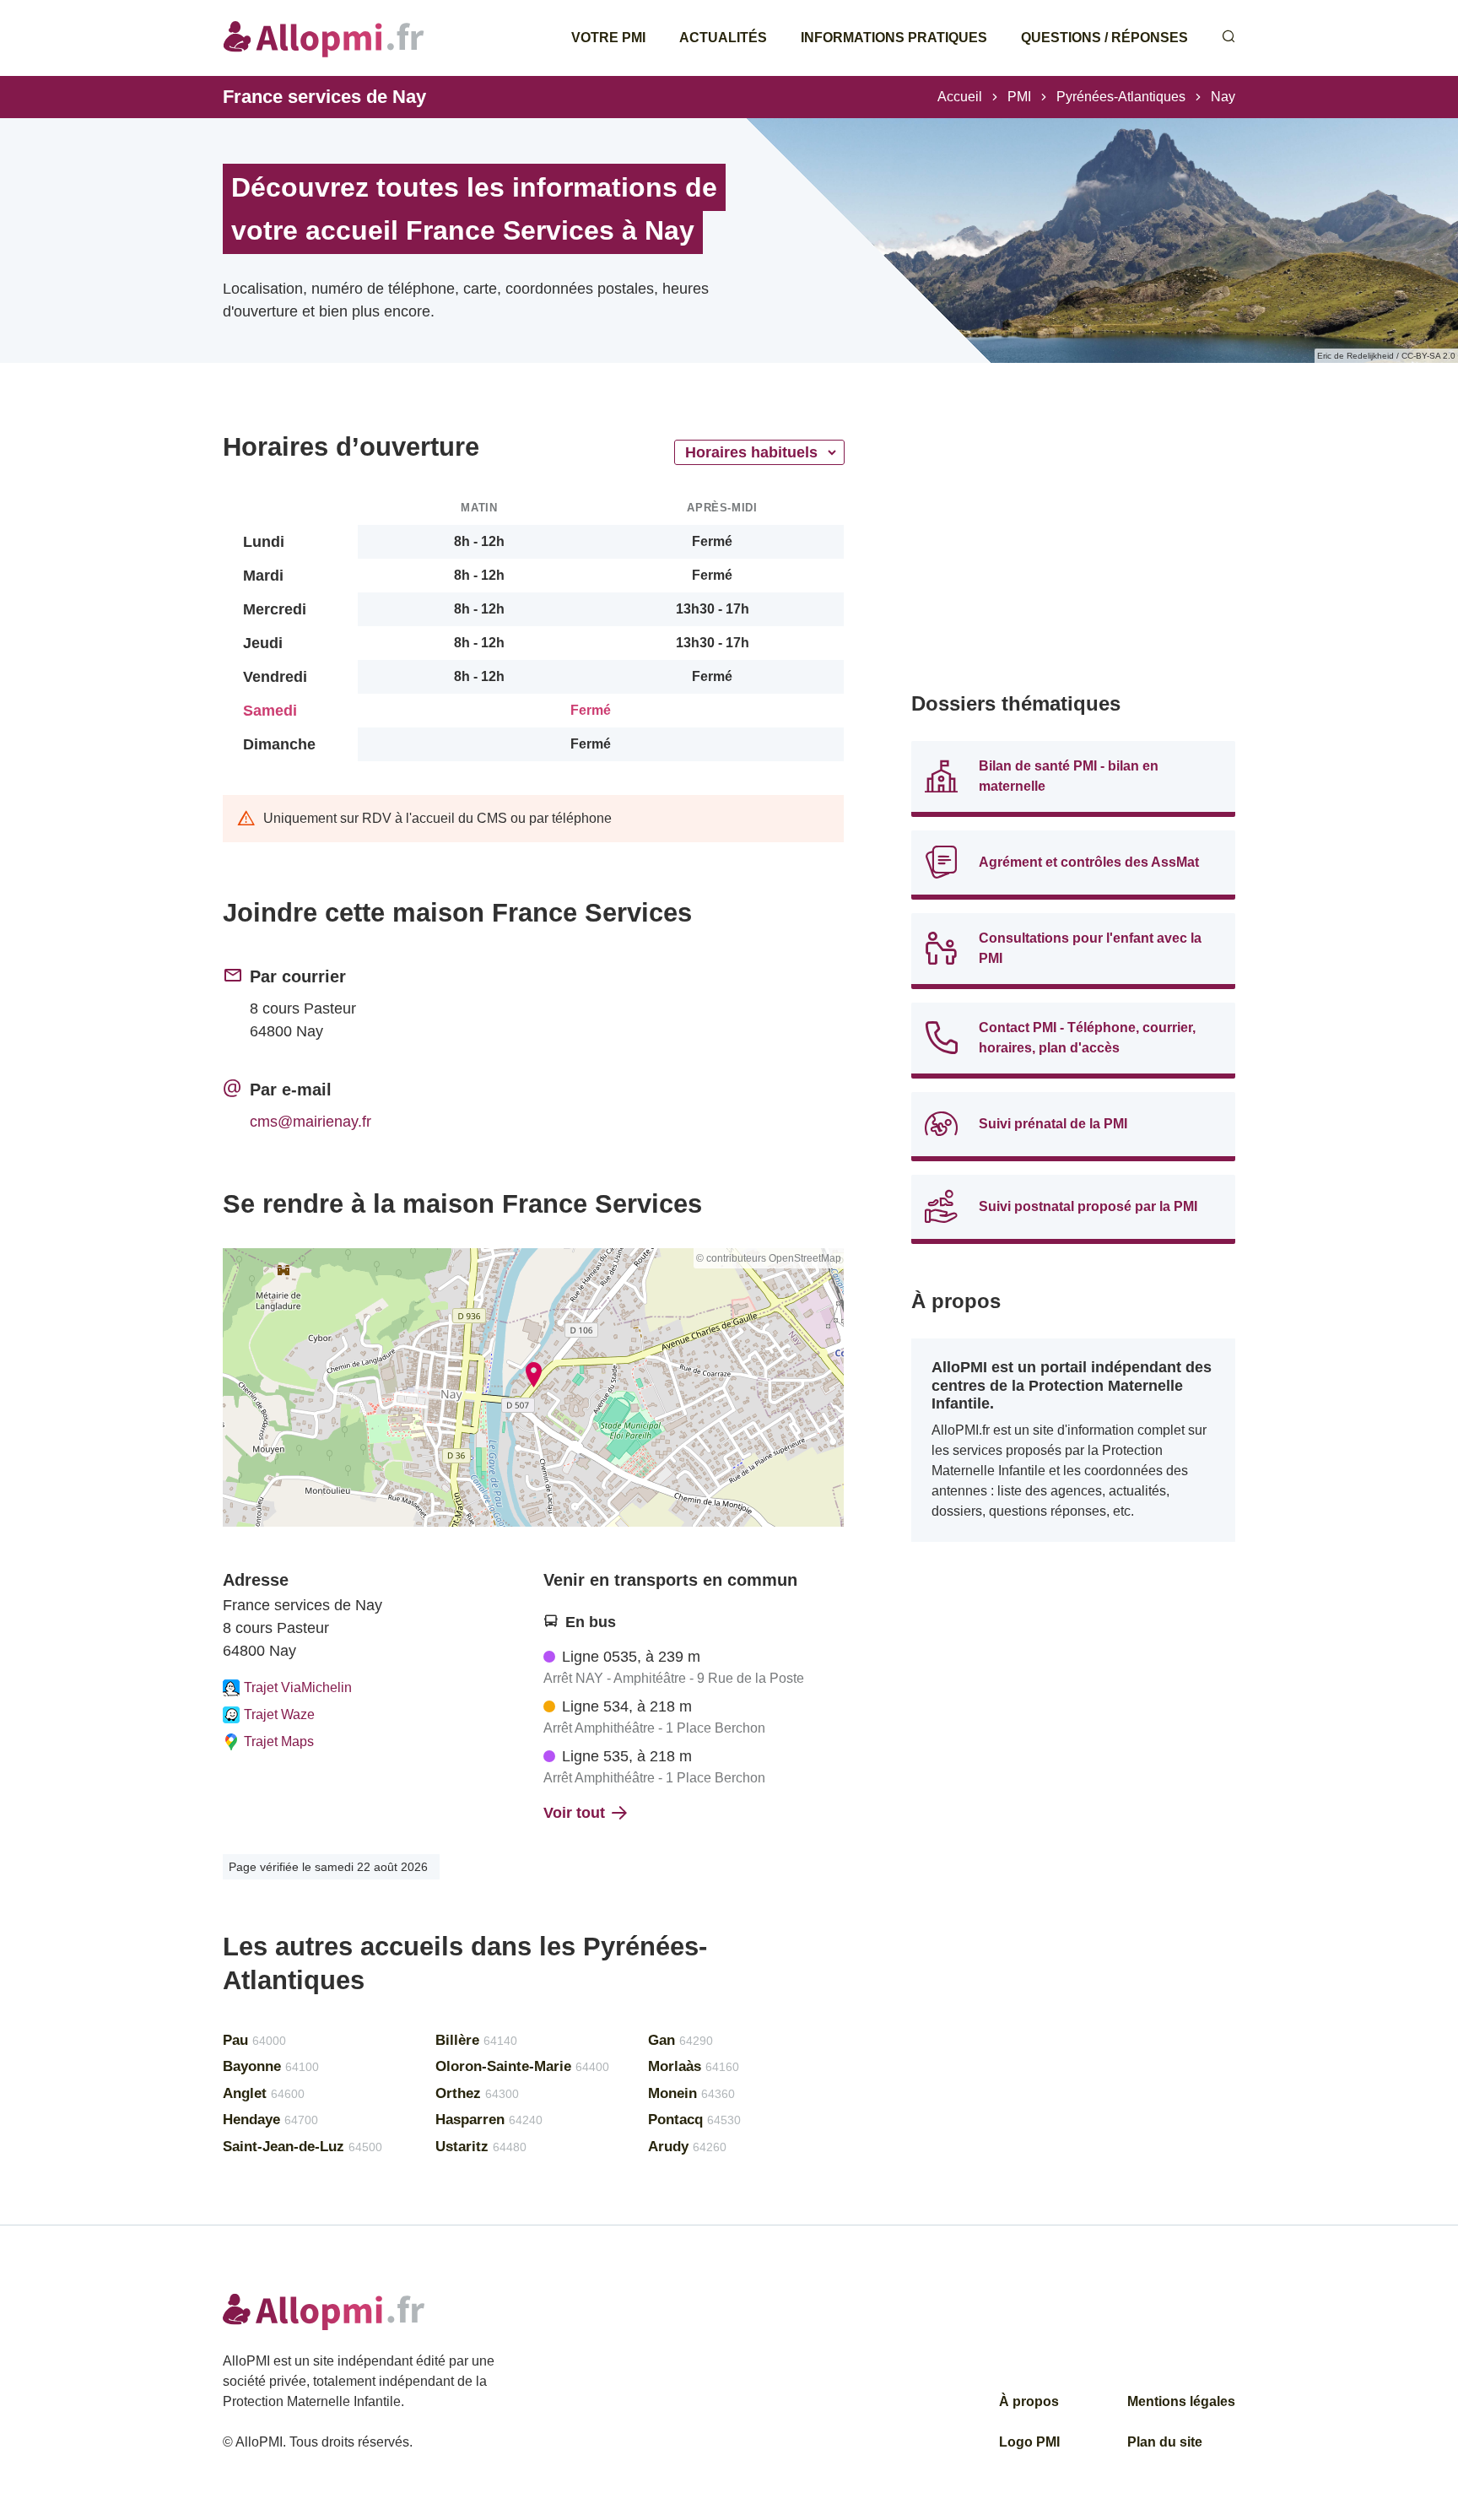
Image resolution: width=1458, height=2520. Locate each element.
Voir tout (574, 1813)
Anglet (264, 2093)
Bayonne (271, 2066)
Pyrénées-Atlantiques (1121, 97)
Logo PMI (1029, 2442)
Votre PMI (608, 38)
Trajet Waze (279, 1714)
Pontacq (694, 2120)
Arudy (687, 2147)
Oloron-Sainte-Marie (522, 2066)
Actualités (723, 38)
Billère (476, 2040)
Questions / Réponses (1104, 38)
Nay (1223, 97)
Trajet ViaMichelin (298, 1687)
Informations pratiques (894, 38)
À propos (1029, 2401)
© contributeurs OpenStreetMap (769, 1258)
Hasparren (489, 2120)
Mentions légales (1181, 2401)
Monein (691, 2093)
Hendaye (270, 2120)
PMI (1019, 97)
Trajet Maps (279, 1741)
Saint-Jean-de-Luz (302, 2147)
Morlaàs (694, 2066)
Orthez (477, 2093)
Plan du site (1165, 2442)
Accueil (960, 97)
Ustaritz (481, 2147)
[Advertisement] (1073, 549)
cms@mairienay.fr (310, 1122)
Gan (680, 2040)
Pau (254, 2040)
